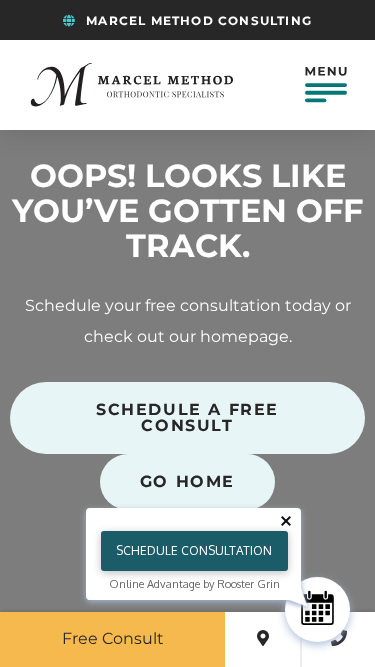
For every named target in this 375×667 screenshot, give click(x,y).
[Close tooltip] (286, 521)
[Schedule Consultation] (317, 609)
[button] (326, 85)
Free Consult (113, 639)
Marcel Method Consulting (197, 21)
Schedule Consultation (194, 550)
